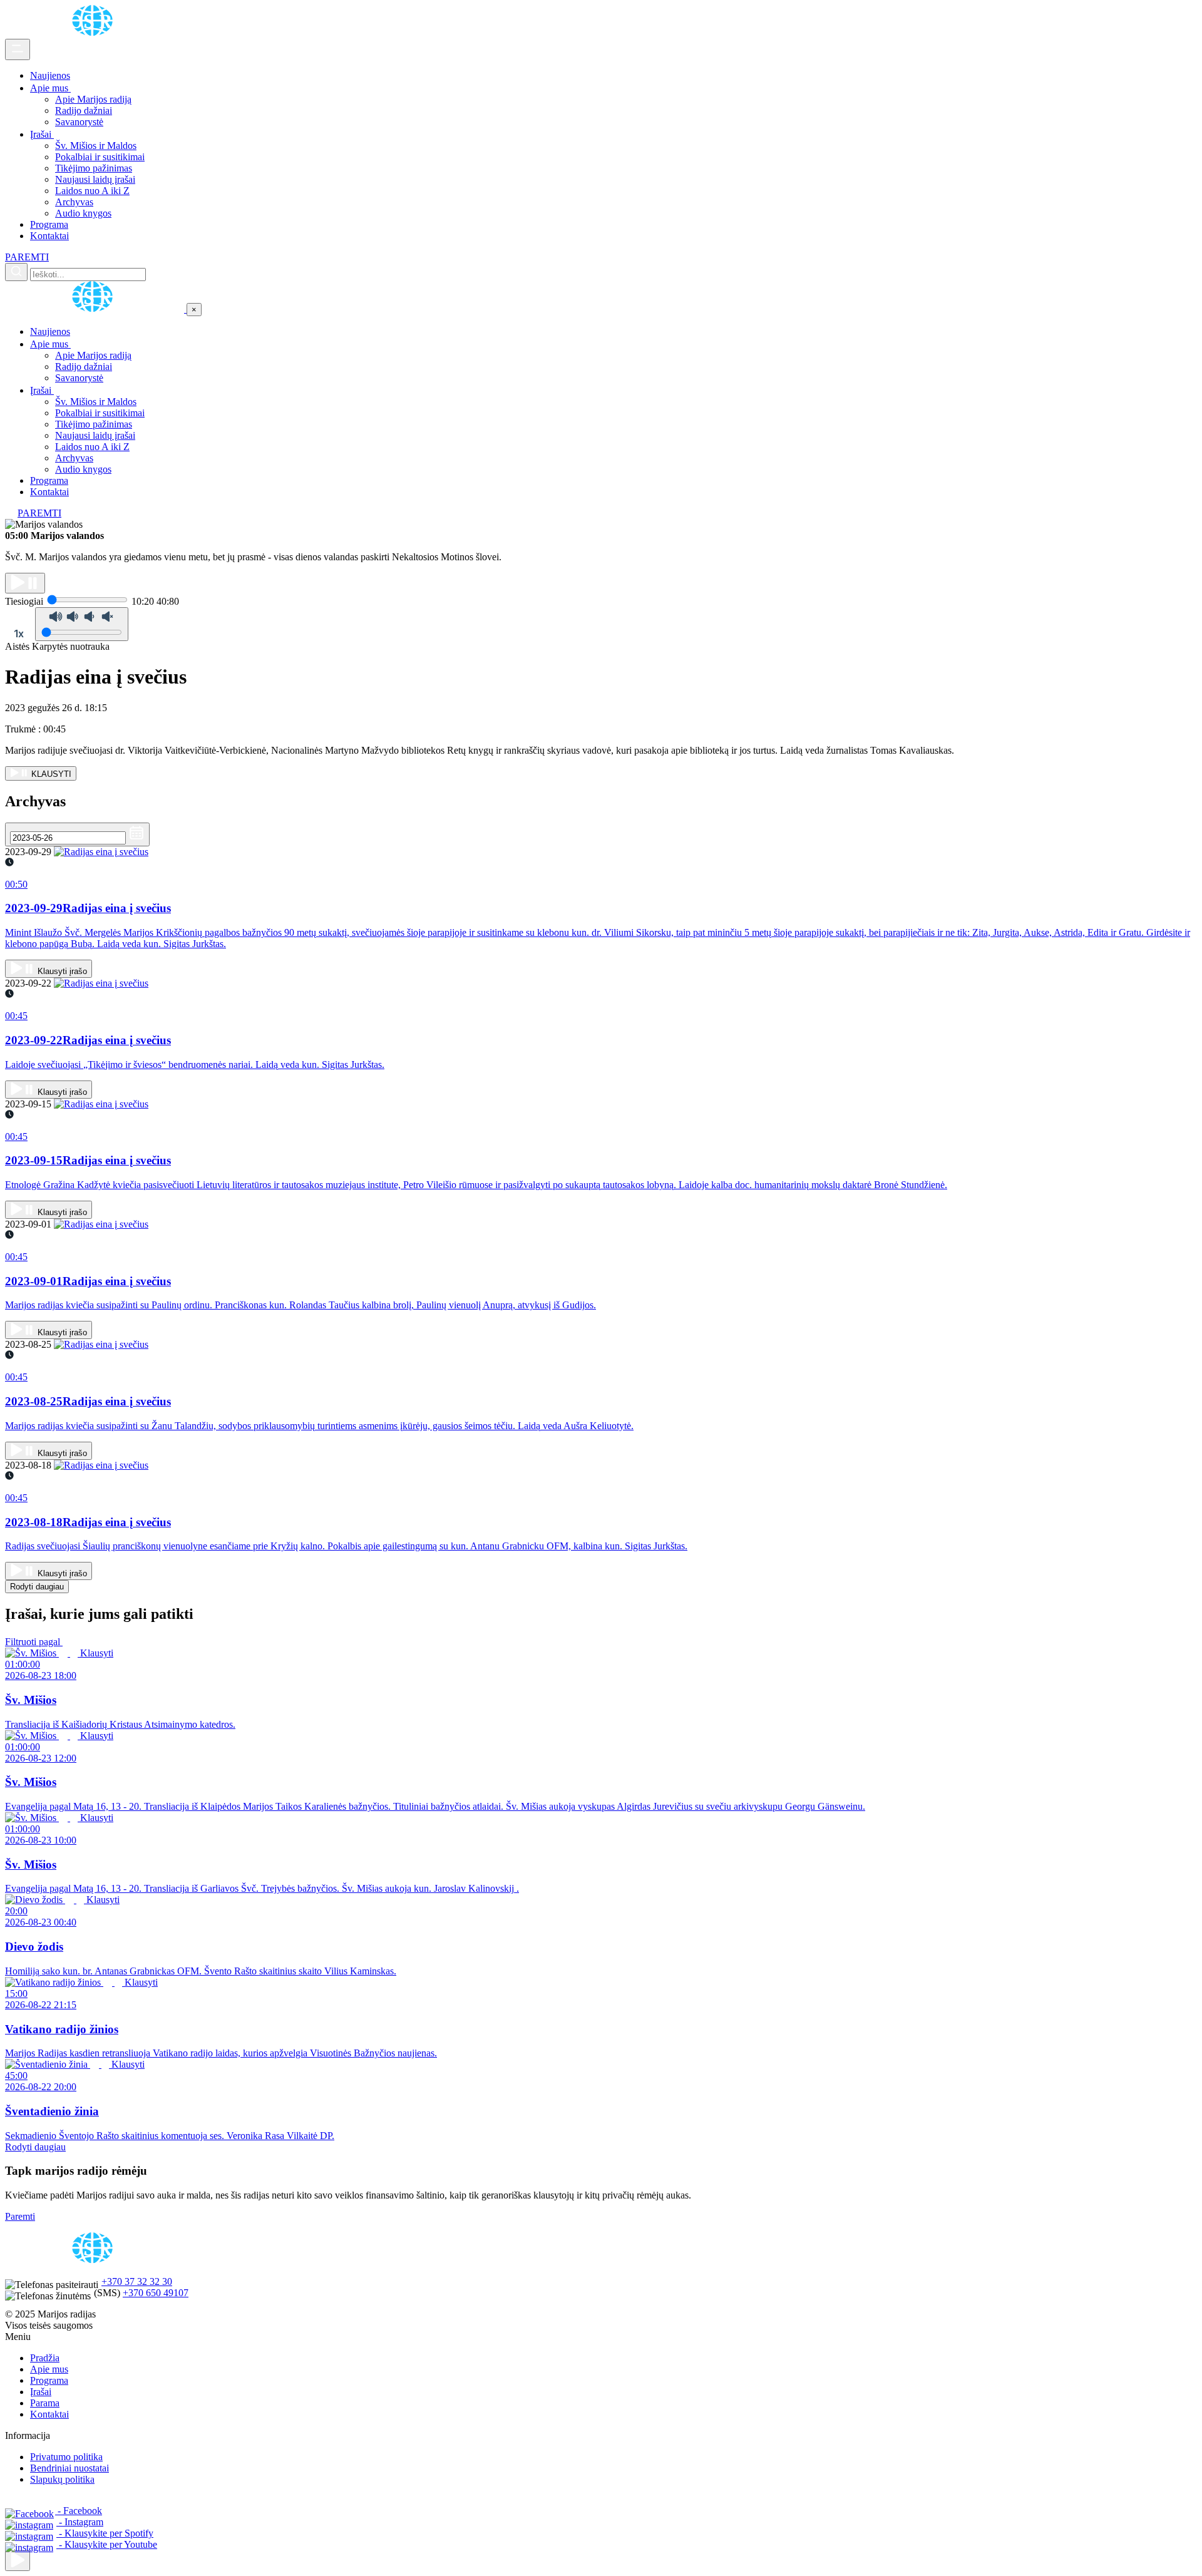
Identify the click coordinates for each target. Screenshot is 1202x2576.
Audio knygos (83, 213)
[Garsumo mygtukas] (82, 624)
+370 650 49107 (156, 2293)
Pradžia (45, 2358)
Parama (45, 2403)
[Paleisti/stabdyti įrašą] (25, 583)
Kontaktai (49, 236)
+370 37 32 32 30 (137, 2281)
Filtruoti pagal (34, 1642)
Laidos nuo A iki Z (92, 191)
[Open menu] (18, 49)
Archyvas (74, 202)
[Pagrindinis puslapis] (95, 33)
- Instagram (80, 2522)
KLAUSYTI (50, 774)
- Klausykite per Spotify (105, 2533)
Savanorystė (79, 122)
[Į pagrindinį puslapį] (96, 309)
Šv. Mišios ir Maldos (96, 146)
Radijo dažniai (84, 110)
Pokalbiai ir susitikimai (100, 157)
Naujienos (50, 75)
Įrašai (42, 134)
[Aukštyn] (18, 2561)
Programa (49, 224)
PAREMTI (27, 257)
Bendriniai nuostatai (69, 2468)
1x (19, 634)
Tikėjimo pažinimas (94, 168)
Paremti (20, 2216)
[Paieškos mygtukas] (16, 272)
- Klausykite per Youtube (107, 2544)
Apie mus (50, 88)
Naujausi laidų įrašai (95, 179)
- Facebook (79, 2511)
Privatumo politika (66, 2457)
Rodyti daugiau (37, 1587)
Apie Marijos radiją (93, 99)
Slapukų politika (62, 2479)
